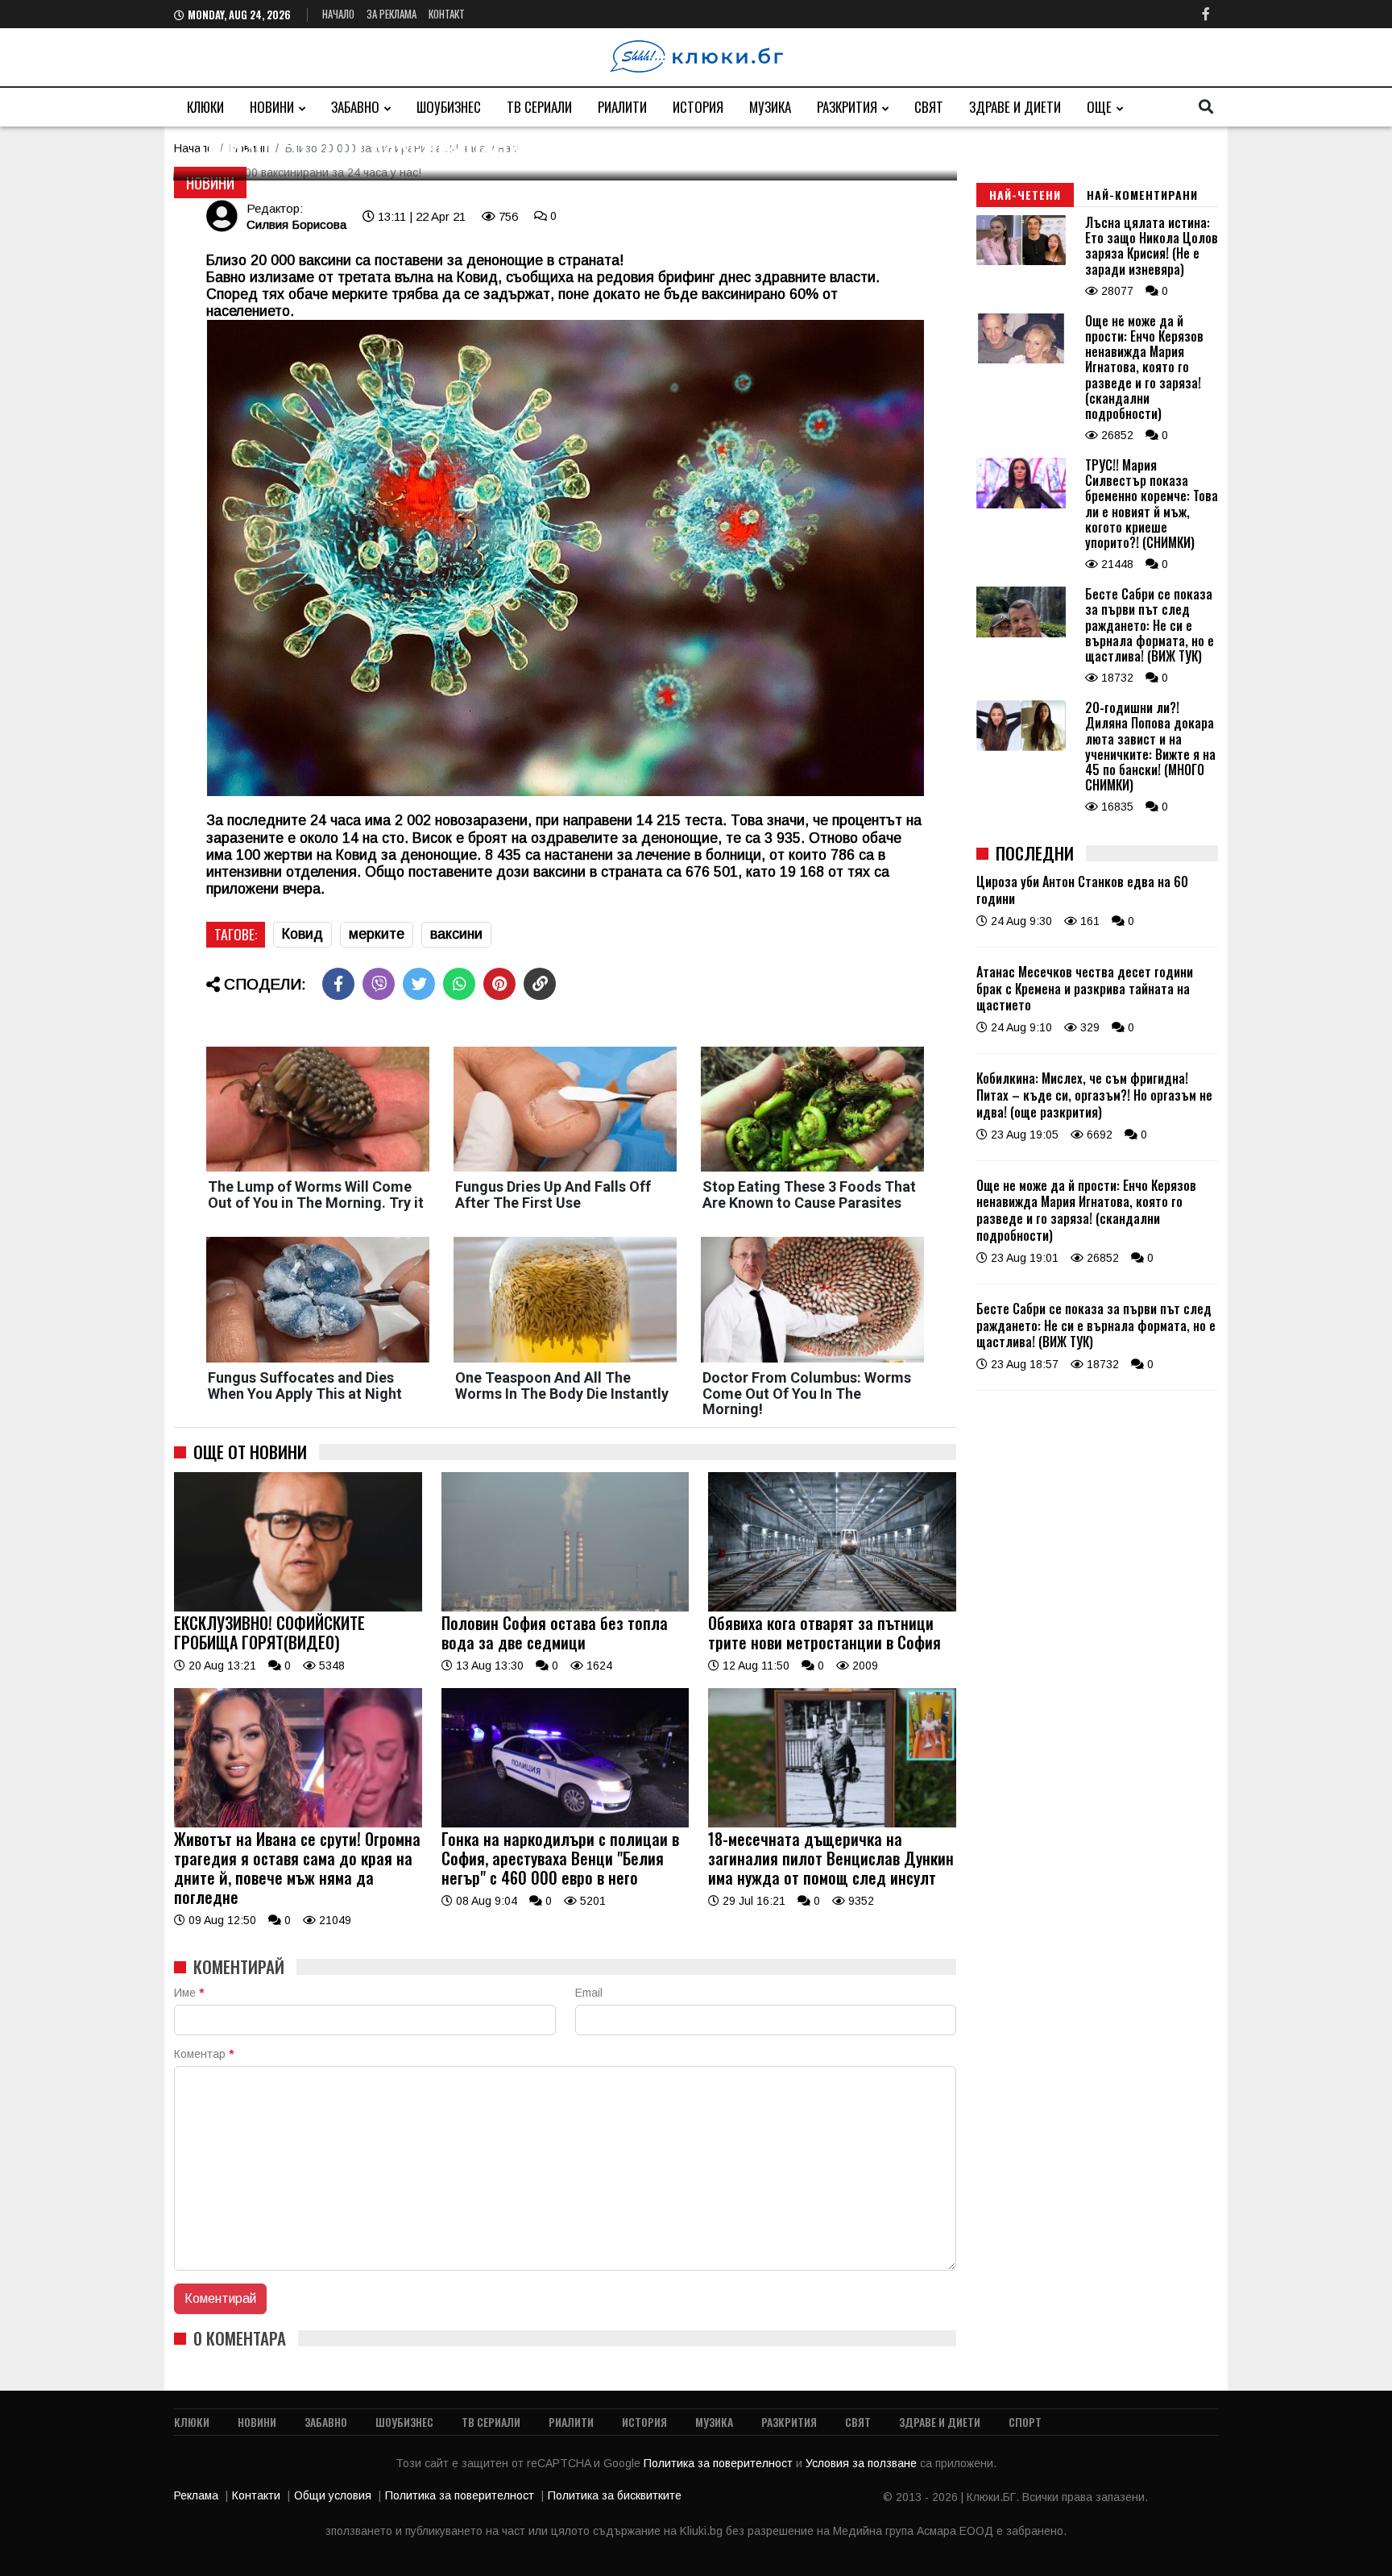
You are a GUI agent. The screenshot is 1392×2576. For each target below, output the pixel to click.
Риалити (622, 107)
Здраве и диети (1015, 107)
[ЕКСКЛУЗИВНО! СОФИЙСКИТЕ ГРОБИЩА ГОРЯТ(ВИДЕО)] (298, 1607)
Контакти (256, 2495)
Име (189, 1993)
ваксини (456, 934)
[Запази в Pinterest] (499, 984)
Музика (770, 107)
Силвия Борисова (296, 224)
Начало (338, 14)
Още (1099, 107)
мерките (377, 934)
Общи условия (333, 2495)
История (698, 107)
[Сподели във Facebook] (338, 984)
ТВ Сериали (539, 107)
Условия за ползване (863, 2463)
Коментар (204, 2054)
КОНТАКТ (447, 14)
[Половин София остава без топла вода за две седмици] (565, 1607)
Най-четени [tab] (1025, 195)
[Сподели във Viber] (379, 984)
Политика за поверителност (720, 2463)
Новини (272, 107)
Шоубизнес (449, 107)
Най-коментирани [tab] (1142, 195)
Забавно (355, 107)
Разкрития (847, 107)
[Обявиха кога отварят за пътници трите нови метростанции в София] (832, 1607)
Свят (929, 107)
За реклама (391, 14)
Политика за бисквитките (615, 2495)
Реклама (196, 2495)
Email (589, 1993)
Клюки (205, 107)
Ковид (302, 934)
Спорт (1025, 2422)
